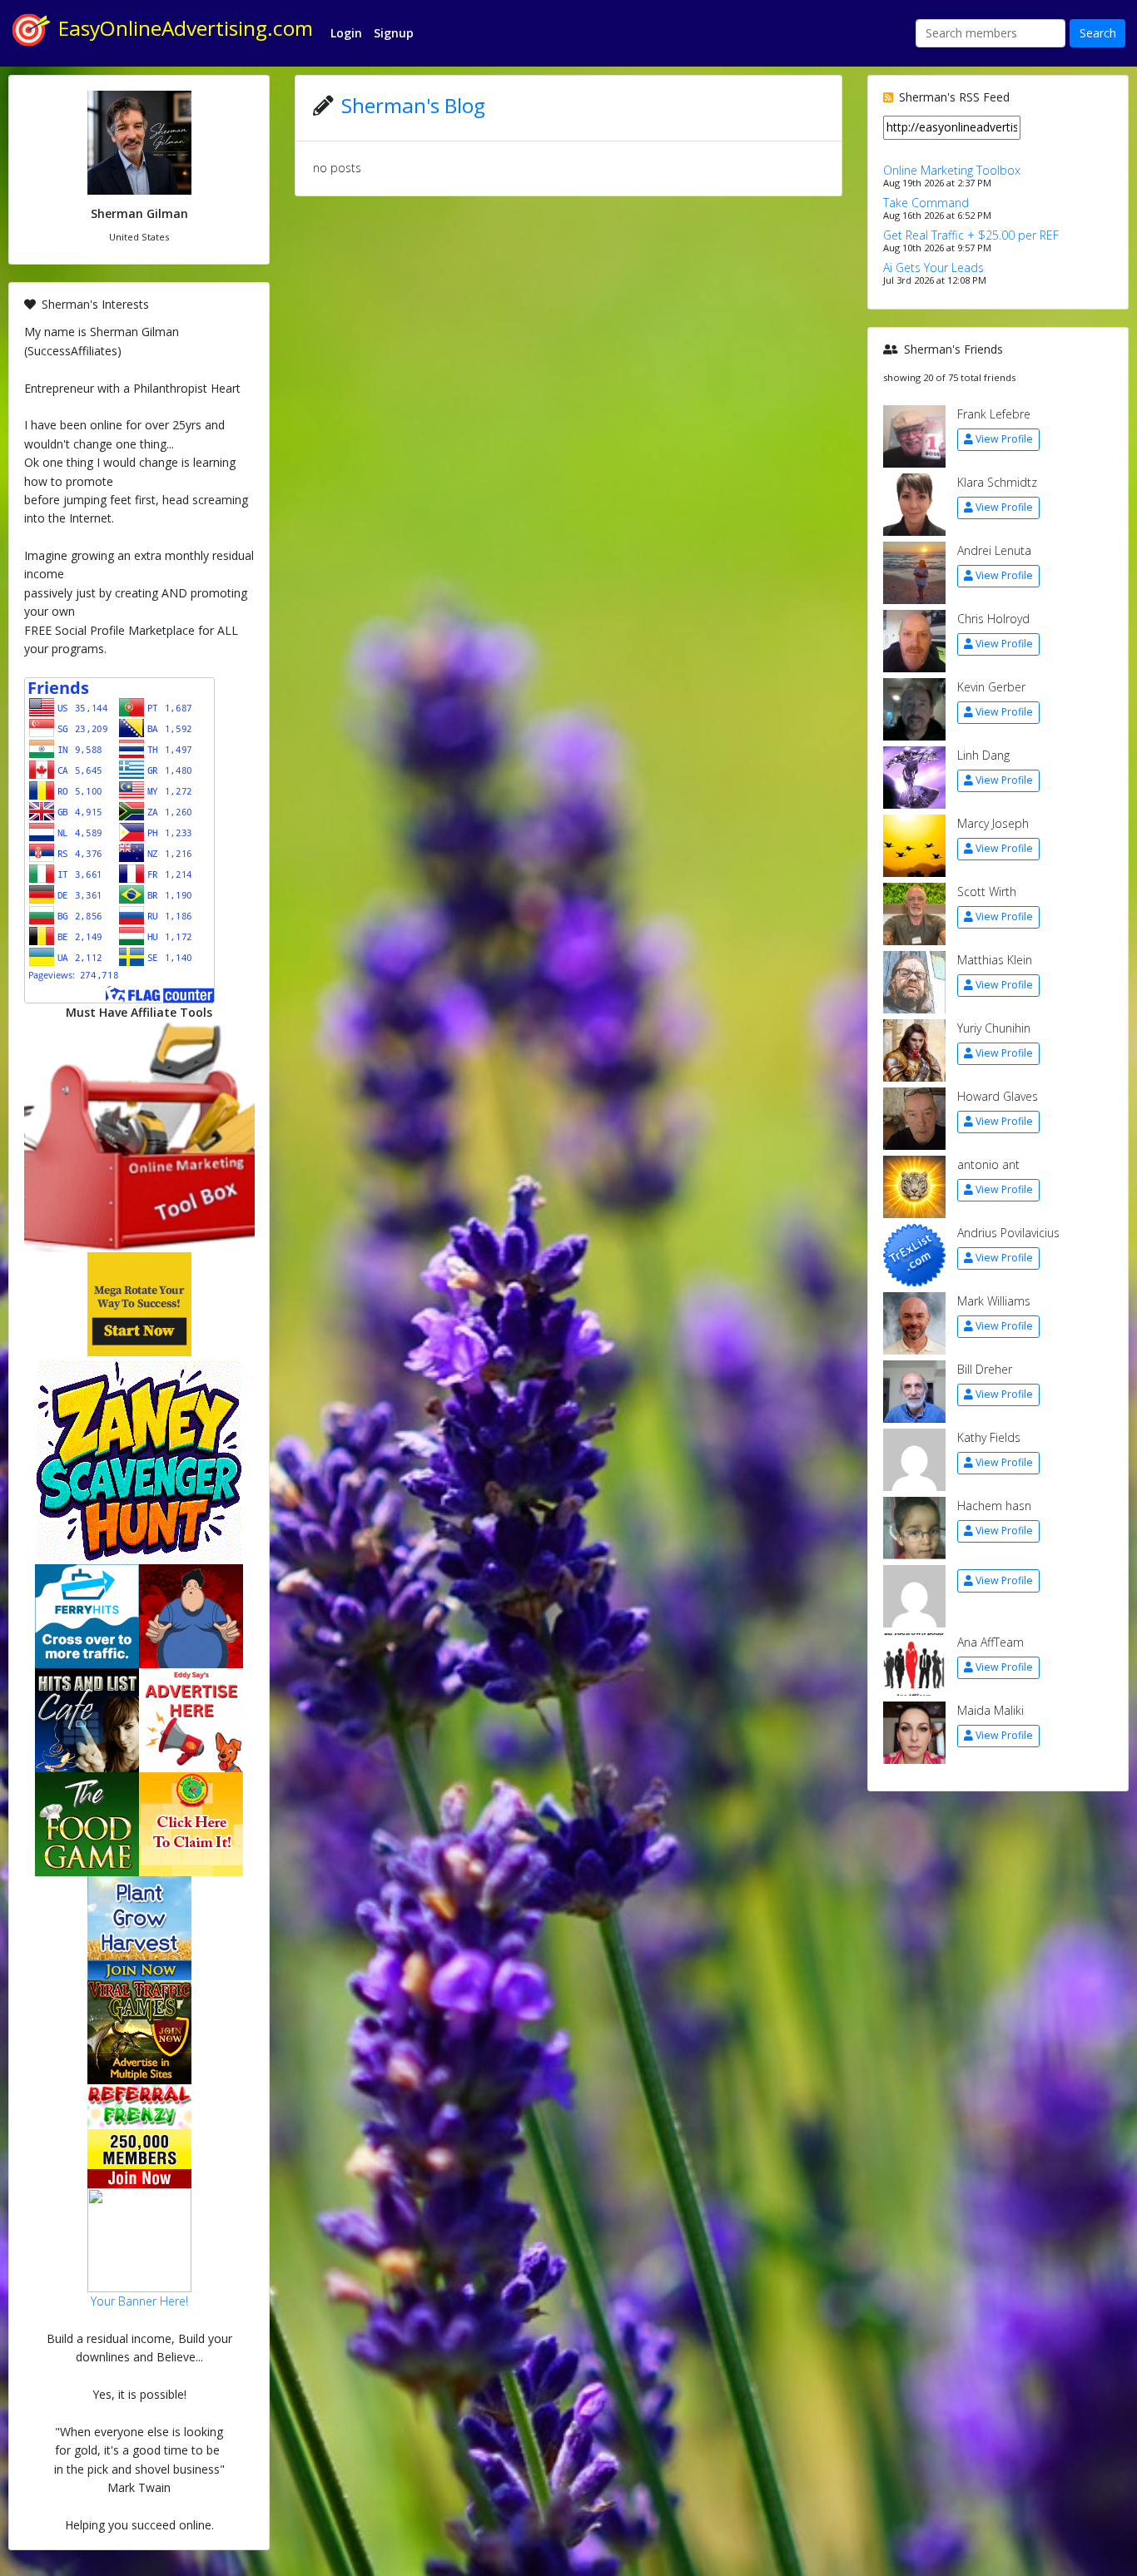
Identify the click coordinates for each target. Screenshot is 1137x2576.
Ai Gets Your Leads (933, 268)
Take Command (926, 203)
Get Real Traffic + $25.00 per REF (971, 235)
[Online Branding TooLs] (139, 1135)
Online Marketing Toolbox (952, 170)
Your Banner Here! (139, 2301)
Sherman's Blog (413, 105)
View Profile (1004, 439)
